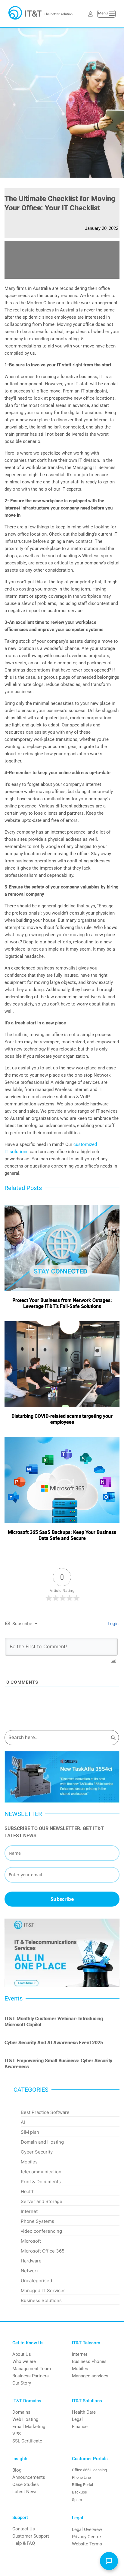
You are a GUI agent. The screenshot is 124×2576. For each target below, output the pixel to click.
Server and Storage (42, 2201)
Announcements (29, 2477)
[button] (109, 2561)
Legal (77, 2419)
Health (28, 2191)
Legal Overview (87, 2529)
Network (30, 2271)
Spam (77, 2500)
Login (113, 1623)
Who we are (24, 2361)
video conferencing (41, 2231)
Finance (80, 2427)
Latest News (25, 2492)
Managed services (90, 2376)
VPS (17, 2434)
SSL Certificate (27, 2441)
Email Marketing (29, 2427)
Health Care (84, 2412)
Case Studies (26, 2484)
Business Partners (31, 2376)
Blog (17, 2470)
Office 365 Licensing (89, 2470)
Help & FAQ (24, 2543)
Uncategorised (36, 2281)
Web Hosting (25, 2419)
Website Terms (87, 2544)
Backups (79, 2492)
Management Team (32, 2369)
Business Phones (89, 2361)
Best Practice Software (45, 2112)
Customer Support (31, 2536)
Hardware (31, 2261)
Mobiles (29, 2162)
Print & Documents (41, 2182)
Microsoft (31, 2241)
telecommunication (41, 2172)
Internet (29, 2211)
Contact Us (24, 2529)
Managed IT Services (43, 2290)
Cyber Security (37, 2152)
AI (23, 2122)
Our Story (22, 2383)
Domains (21, 2412)
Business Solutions (41, 2300)
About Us (22, 2354)
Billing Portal (82, 2485)
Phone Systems (37, 2221)
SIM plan (30, 2132)
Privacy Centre (86, 2537)
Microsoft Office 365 (43, 2251)
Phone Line (81, 2477)
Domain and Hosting (42, 2142)
